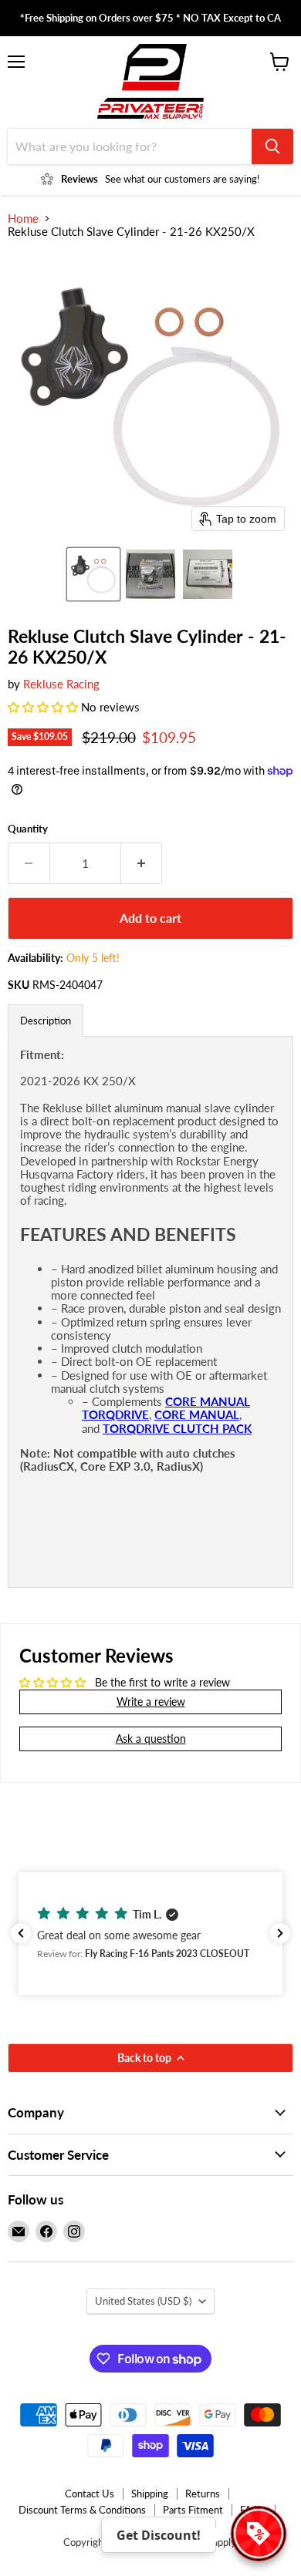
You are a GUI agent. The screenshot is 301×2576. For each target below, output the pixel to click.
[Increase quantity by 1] (142, 863)
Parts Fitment (193, 2510)
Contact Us (90, 2494)
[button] (93, 574)
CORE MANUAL (197, 1414)
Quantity (28, 829)
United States (143, 2301)
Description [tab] (46, 1021)
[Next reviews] (280, 1933)
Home (23, 219)
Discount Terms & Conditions (82, 2510)
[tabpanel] (150, 1312)
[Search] (272, 146)
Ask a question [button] (151, 1739)
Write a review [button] (151, 1702)
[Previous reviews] (21, 1933)
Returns (203, 2494)
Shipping (150, 2494)
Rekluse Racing (61, 684)
